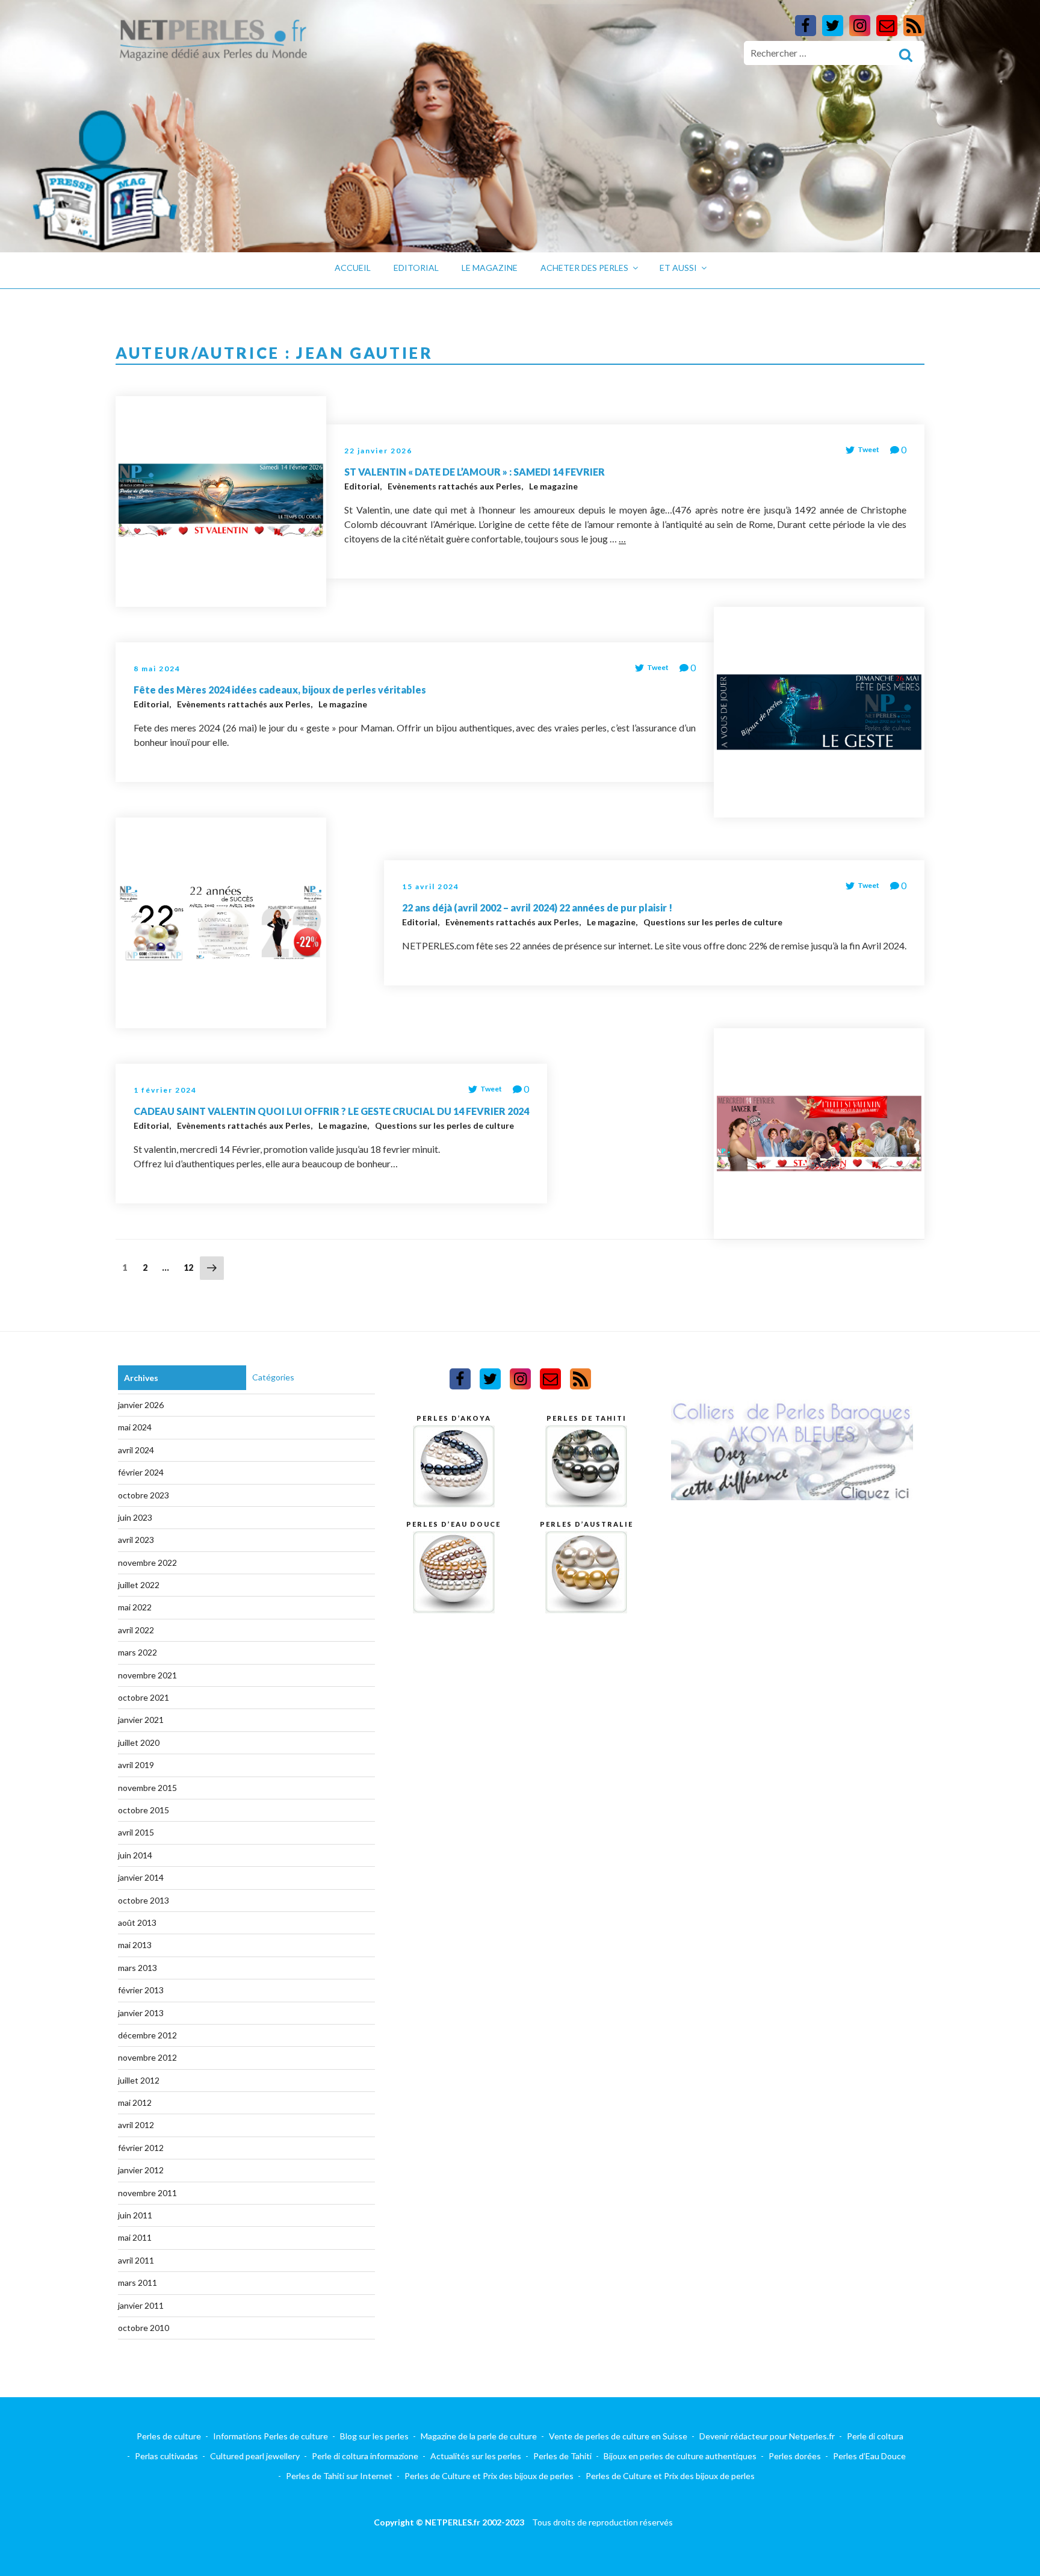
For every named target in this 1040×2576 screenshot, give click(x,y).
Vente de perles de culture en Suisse (618, 2436)
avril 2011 (136, 2260)
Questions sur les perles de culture (713, 922)
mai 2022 (135, 1607)
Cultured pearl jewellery (255, 2456)
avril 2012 (136, 2125)
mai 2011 (135, 2237)
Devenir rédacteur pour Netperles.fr (767, 2436)
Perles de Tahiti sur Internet (339, 2476)
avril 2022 (136, 1630)
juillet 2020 (139, 1743)
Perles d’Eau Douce (869, 2456)
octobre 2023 (144, 1495)
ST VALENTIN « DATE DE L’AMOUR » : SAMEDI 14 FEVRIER (475, 472)
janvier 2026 (141, 1405)
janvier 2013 (141, 2013)
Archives (141, 1378)
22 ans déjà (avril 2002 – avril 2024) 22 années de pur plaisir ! (537, 908)
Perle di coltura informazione (365, 2456)
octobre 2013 (144, 1900)
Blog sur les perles (374, 2436)
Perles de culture (169, 2436)
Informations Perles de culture (271, 2436)
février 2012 (141, 2148)
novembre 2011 (147, 2193)
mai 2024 (135, 1427)
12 (191, 1267)
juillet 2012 (139, 2080)
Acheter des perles (584, 268)
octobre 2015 (144, 1810)
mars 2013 (138, 1968)
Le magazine (490, 268)
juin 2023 (135, 1517)
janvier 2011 (141, 2305)
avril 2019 (136, 1765)
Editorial (416, 268)
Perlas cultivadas (166, 2456)
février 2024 (141, 1472)
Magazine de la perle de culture (479, 2436)
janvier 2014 (141, 1877)
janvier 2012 (141, 2170)
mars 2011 (138, 2283)
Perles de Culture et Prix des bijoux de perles (489, 2476)
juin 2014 (135, 1855)
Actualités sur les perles (476, 2456)
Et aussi (678, 268)
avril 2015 (136, 1832)
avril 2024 (136, 1450)
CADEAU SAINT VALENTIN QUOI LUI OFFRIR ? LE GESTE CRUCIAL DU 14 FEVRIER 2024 (331, 1111)
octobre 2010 (144, 2328)
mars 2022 (138, 1652)
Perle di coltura (875, 2436)
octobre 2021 (144, 1697)
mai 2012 (135, 2103)
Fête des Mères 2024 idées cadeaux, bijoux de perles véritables (280, 690)
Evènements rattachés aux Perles (455, 486)
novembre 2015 (147, 1788)
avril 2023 (136, 1540)
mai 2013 (135, 1945)
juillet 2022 (139, 1585)
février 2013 (141, 1990)
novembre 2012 (147, 2057)
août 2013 (137, 1923)
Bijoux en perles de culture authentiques (680, 2456)
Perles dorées (795, 2456)
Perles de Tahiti (562, 2456)
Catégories (273, 1377)
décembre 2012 (147, 2035)
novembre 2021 (147, 1675)
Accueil (353, 268)
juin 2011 (135, 2215)
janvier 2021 (141, 1720)
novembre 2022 (147, 1563)
